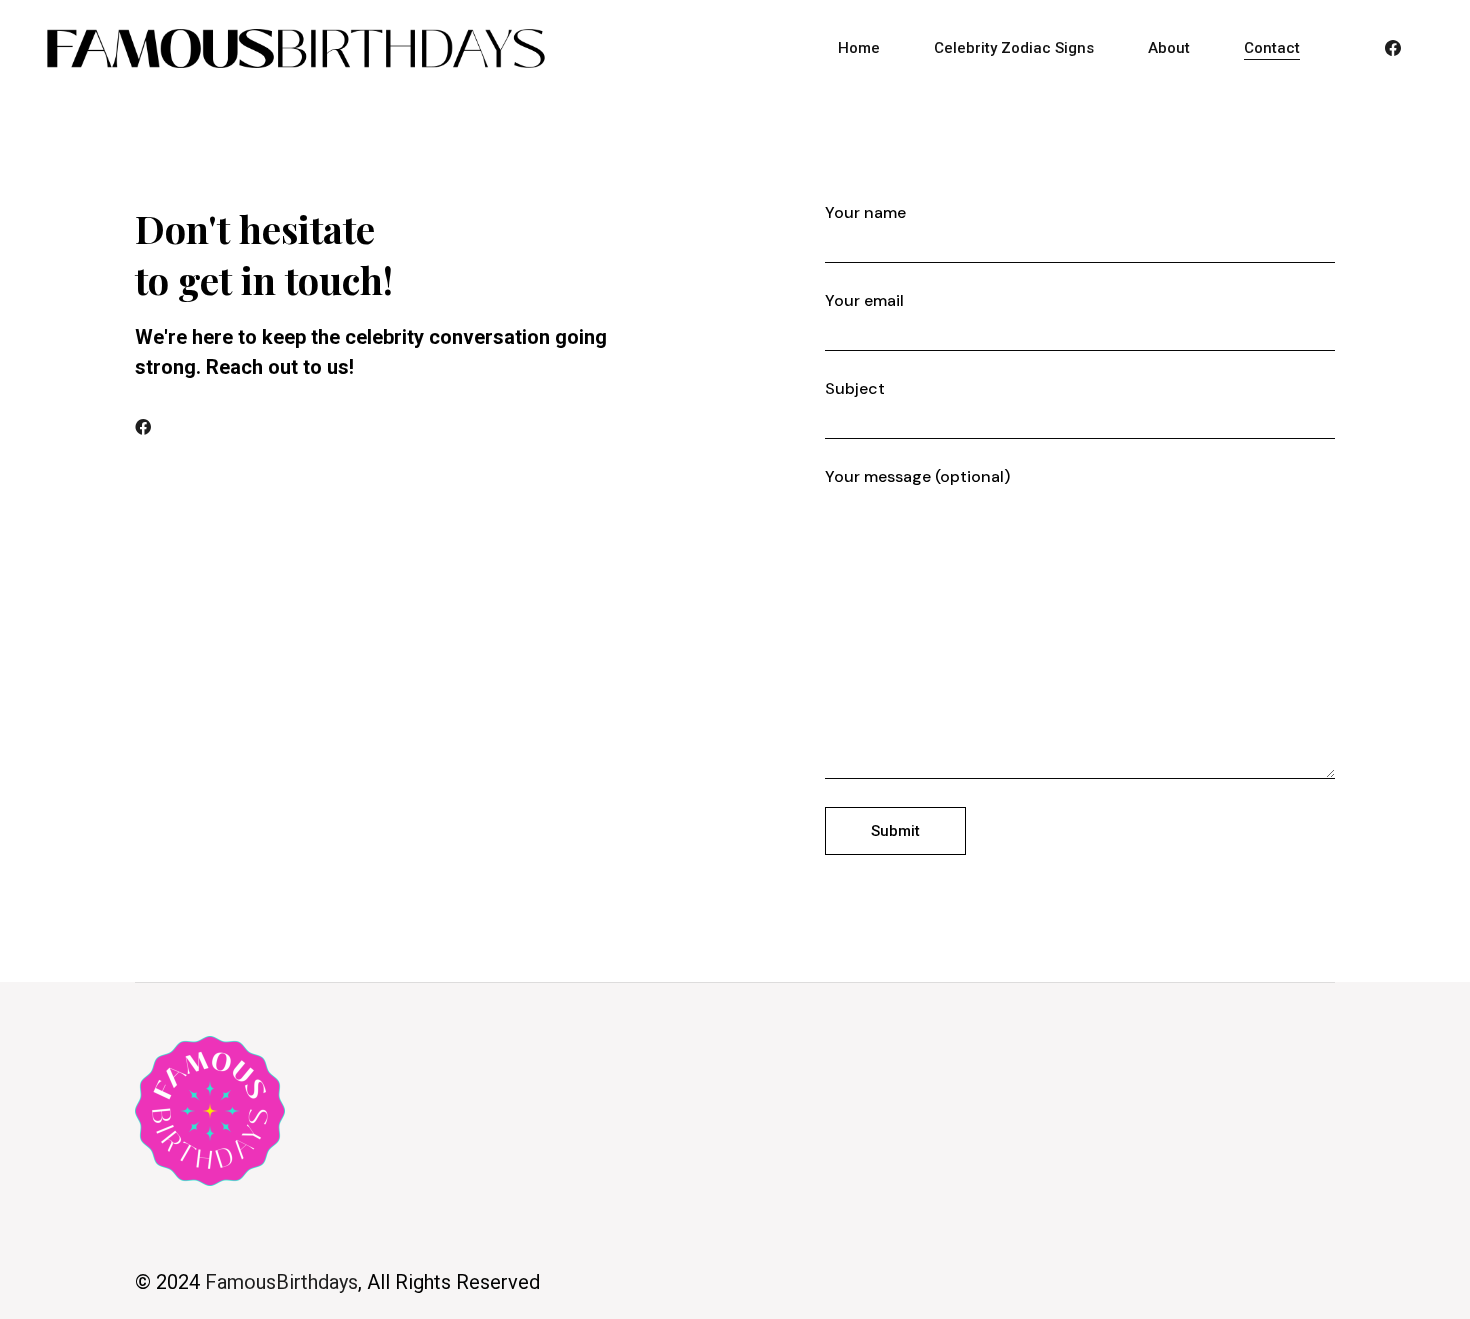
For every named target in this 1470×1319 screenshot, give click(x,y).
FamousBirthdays (281, 1282)
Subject (855, 389)
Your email (864, 301)
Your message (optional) (917, 477)
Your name (865, 213)
